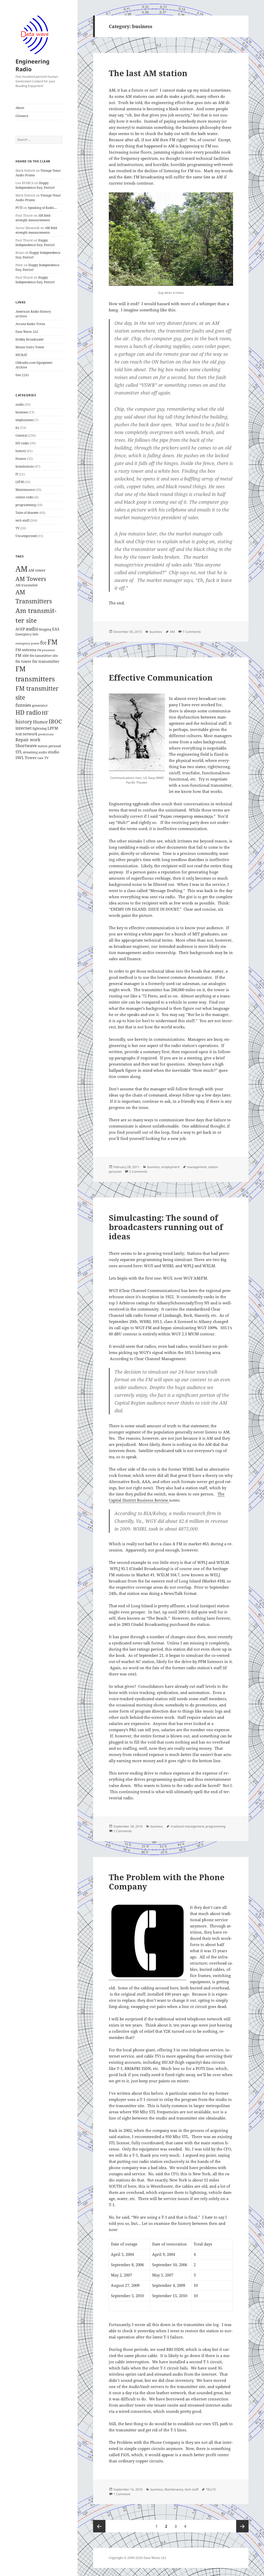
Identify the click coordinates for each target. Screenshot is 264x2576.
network (30, 734)
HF (45, 713)
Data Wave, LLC (27, 332)
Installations (25, 466)
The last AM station (148, 73)
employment (25, 420)
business (22, 412)
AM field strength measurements (33, 218)
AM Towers (31, 579)
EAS (56, 629)
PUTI (19, 208)
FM (52, 642)
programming (26, 505)
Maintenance (25, 490)
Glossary (22, 116)
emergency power (27, 643)
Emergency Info (27, 634)
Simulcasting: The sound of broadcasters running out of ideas (166, 1227)
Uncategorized (26, 536)
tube (40, 758)
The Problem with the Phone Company (167, 1882)
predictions (46, 734)
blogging (45, 629)
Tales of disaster (27, 513)
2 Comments (138, 1172)
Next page (242, 2526)
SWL (20, 758)
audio (20, 404)
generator (40, 706)
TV (17, 528)
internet (24, 728)
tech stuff (22, 520)
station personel (49, 746)
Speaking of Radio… (42, 208)
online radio (25, 497)
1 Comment (122, 2494)
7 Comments (192, 632)
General (21, 435)
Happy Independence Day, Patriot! (35, 185)
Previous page (99, 2526)
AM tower (37, 570)
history (21, 451)
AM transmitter (27, 585)
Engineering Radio (32, 65)
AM (22, 569)
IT (17, 474)
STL (19, 752)
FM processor (46, 650)
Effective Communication (161, 678)
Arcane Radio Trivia (30, 324)
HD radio (22, 443)
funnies (23, 705)
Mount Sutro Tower (30, 347)
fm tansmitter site (44, 656)
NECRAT (21, 355)
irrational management (187, 1826)
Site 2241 (22, 375)
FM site (22, 655)
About (20, 108)
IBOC (55, 721)
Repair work (28, 740)
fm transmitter (46, 661)
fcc (18, 428)
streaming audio (35, 752)
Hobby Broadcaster (30, 339)
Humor (21, 459)
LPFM (20, 482)
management (197, 1167)
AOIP (20, 629)
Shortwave (26, 746)
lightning (40, 728)
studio (53, 752)
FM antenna (26, 650)
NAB (19, 734)
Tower (31, 758)
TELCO (211, 2489)
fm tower (23, 661)
